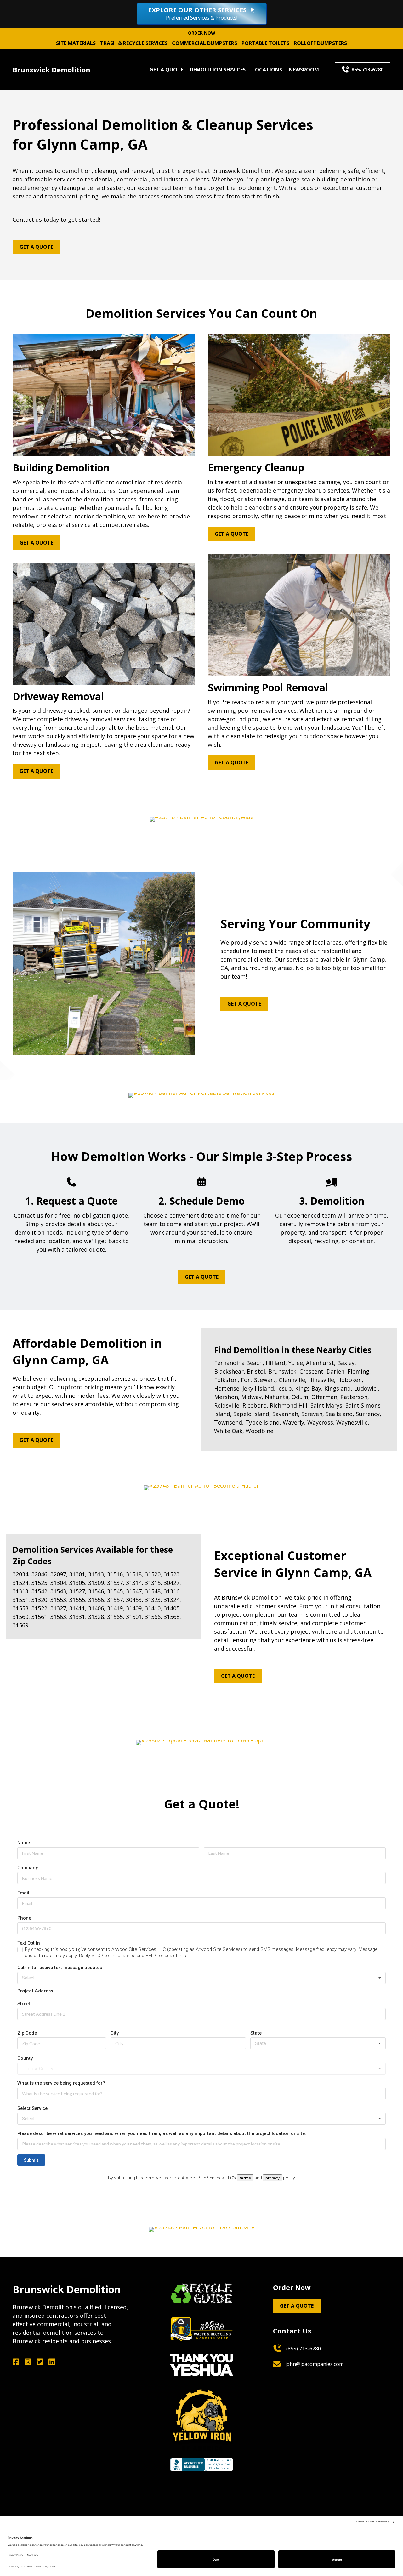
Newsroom (304, 70)
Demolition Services (218, 70)
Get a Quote (166, 70)
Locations (267, 70)
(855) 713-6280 (304, 2349)
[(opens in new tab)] (201, 2293)
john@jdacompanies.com (314, 2364)
